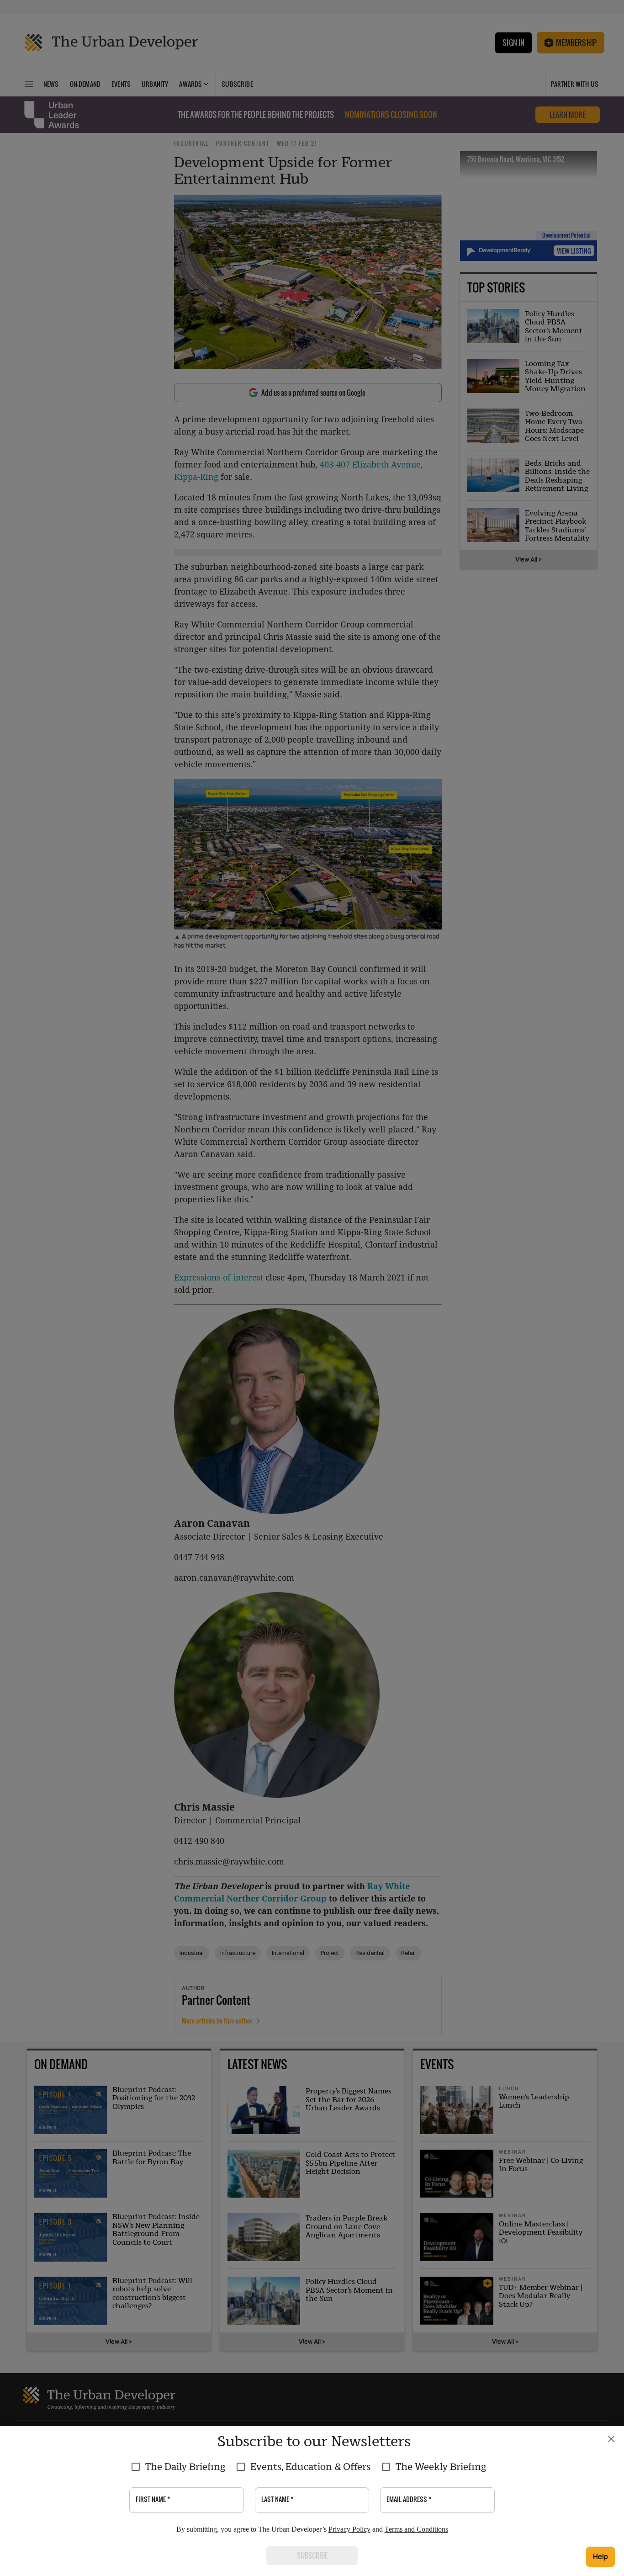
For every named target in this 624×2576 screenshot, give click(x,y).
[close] (611, 2439)
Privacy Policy (349, 2529)
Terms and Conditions (416, 2529)
